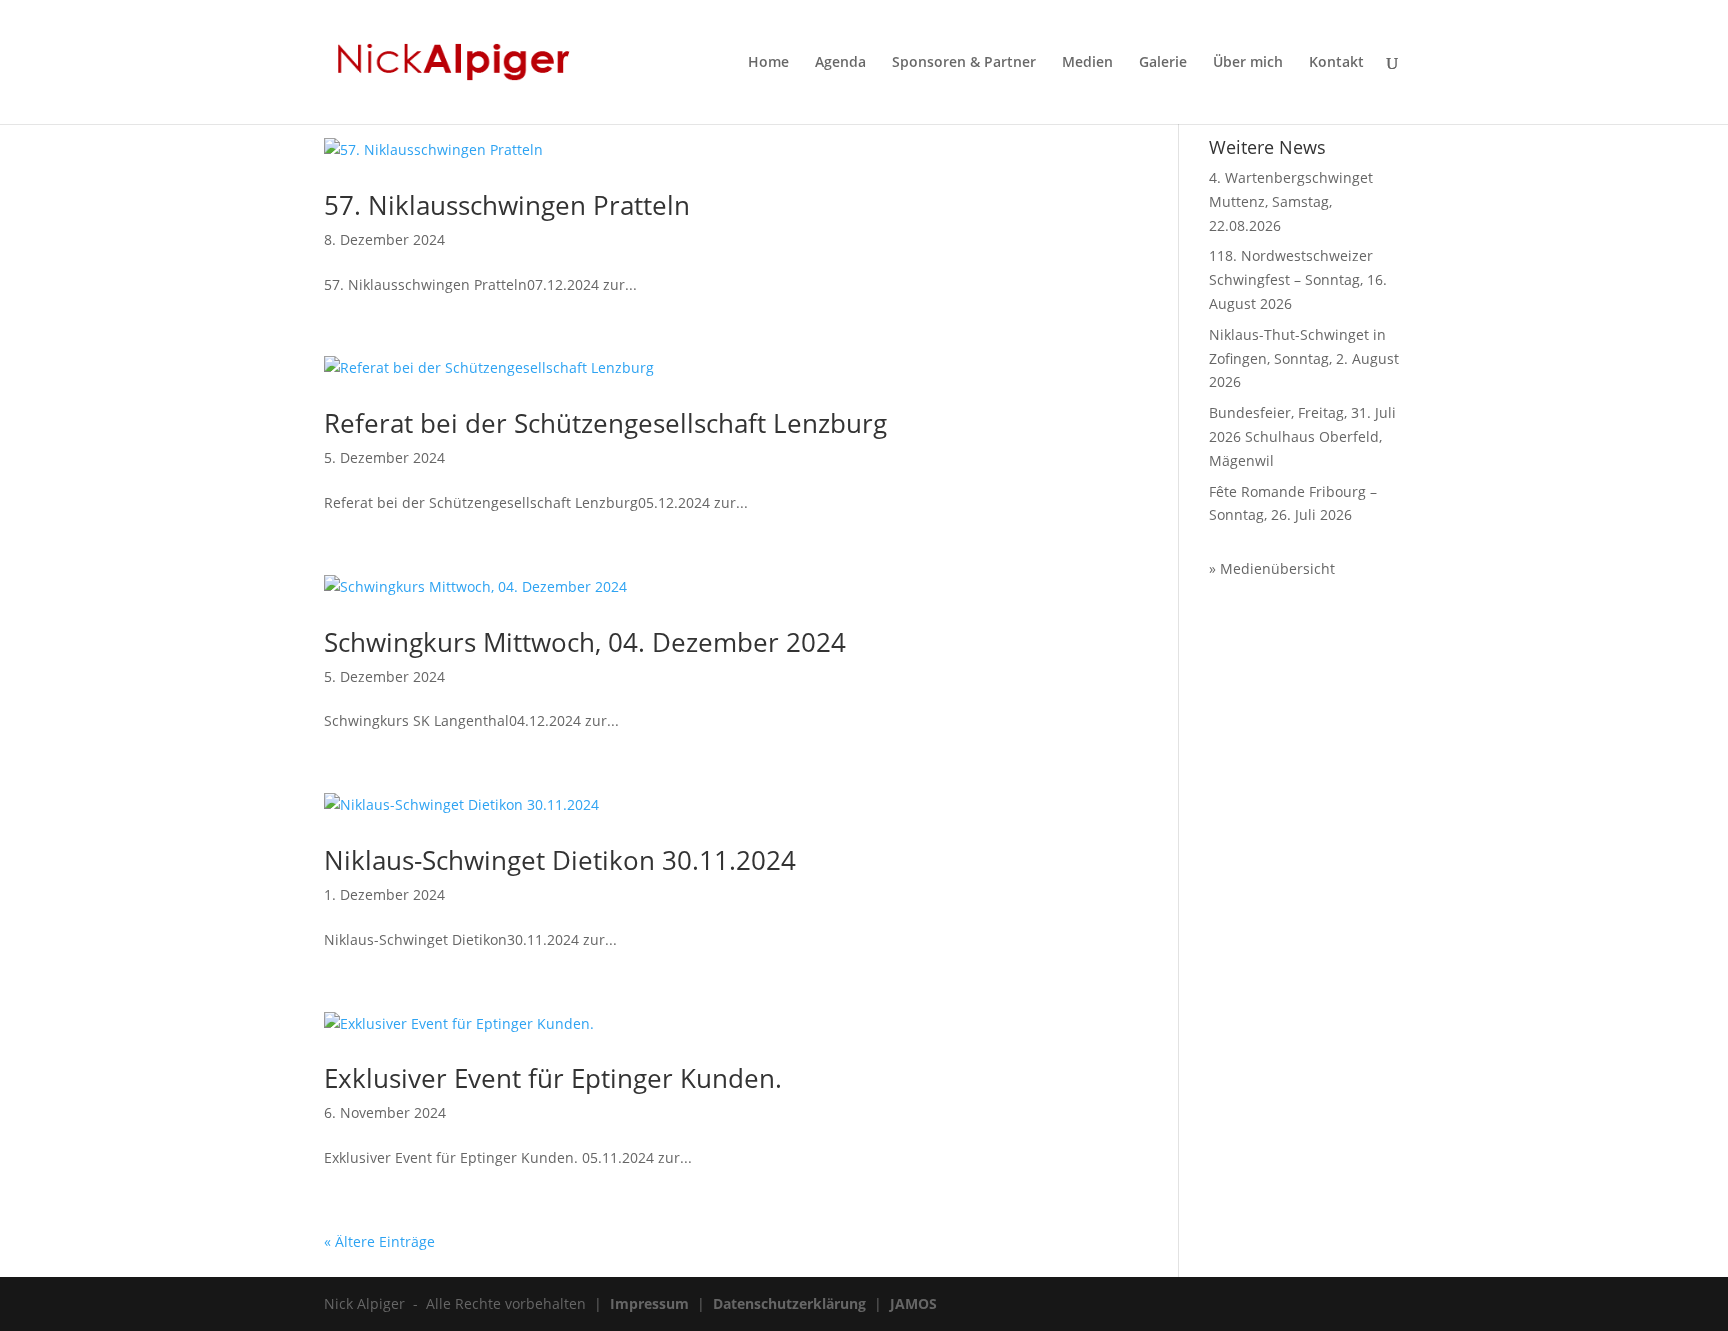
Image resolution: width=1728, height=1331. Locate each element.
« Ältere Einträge (379, 1241)
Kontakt (1336, 63)
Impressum (649, 1303)
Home (768, 63)
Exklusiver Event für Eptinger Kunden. (553, 1078)
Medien (1087, 63)
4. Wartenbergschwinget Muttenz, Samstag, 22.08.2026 (1291, 201)
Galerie (1163, 63)
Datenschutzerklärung (789, 1303)
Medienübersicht (1277, 568)
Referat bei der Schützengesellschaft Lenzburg (605, 423)
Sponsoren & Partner (964, 63)
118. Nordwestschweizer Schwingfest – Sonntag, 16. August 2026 (1298, 279)
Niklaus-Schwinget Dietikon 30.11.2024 (560, 860)
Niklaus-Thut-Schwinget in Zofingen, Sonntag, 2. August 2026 (1304, 358)
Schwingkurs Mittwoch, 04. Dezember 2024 (585, 642)
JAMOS (913, 1303)
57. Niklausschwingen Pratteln (507, 205)
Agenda (840, 63)
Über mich (1248, 63)
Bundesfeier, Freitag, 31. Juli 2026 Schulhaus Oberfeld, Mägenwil (1302, 436)
